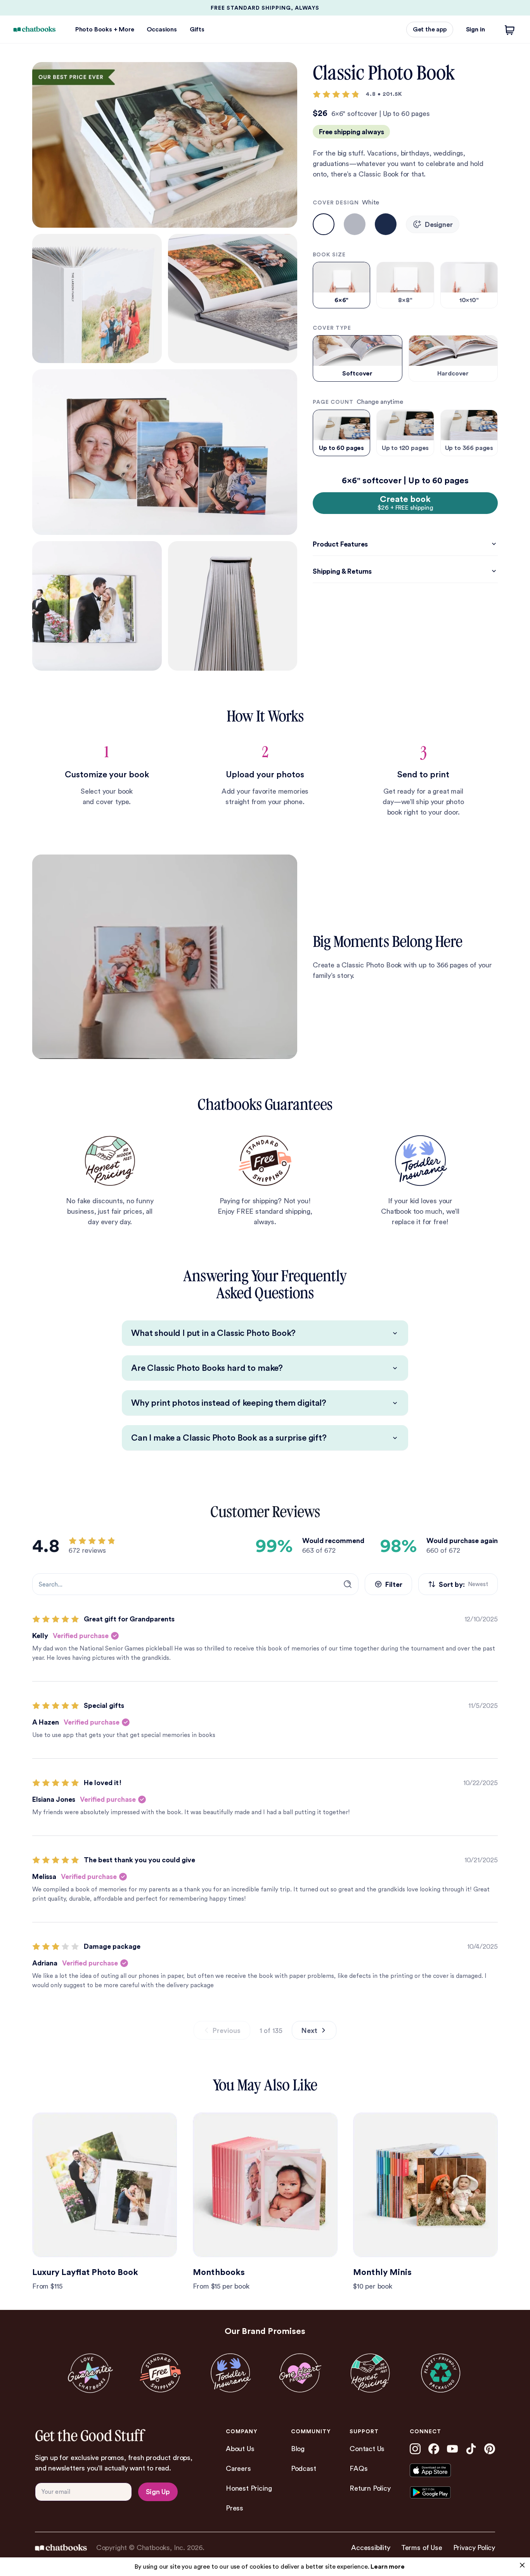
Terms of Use (422, 2547)
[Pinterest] (490, 2449)
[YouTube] (452, 2449)
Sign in (475, 29)
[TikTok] (471, 2449)
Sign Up (158, 2492)
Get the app (430, 29)
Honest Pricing (249, 2488)
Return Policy (370, 2488)
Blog (298, 2449)
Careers (238, 2468)
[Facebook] (434, 2449)
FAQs (359, 2468)
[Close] (522, 2565)
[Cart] (510, 29)
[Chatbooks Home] (35, 29)
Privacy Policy (474, 2547)
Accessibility (371, 2547)
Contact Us (367, 2449)
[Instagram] (415, 2449)
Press (235, 2508)
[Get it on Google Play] (444, 2492)
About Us (240, 2449)
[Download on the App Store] (444, 2470)
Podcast (304, 2468)
